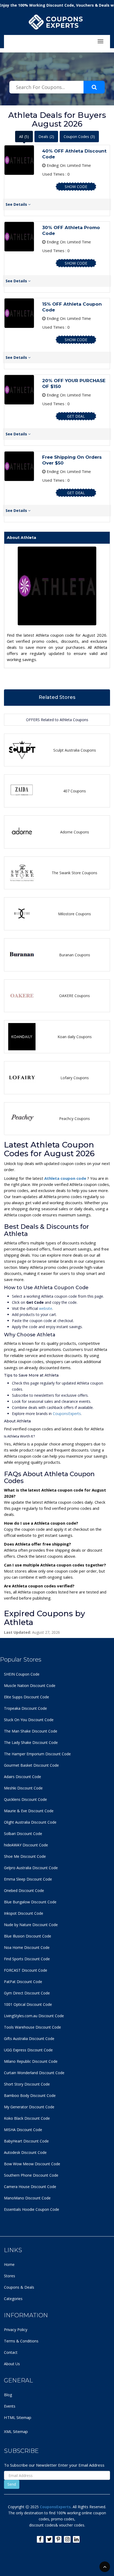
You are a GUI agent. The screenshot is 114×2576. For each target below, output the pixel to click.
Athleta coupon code (66, 1178)
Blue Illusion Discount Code (28, 1936)
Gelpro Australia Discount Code (31, 1868)
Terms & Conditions (21, 2341)
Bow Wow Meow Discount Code (32, 2164)
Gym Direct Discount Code (27, 1993)
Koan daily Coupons (75, 1037)
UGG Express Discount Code (28, 2050)
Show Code (76, 187)
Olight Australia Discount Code (30, 1822)
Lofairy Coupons (75, 1078)
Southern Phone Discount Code (31, 2175)
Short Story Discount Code (27, 2084)
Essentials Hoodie (19, 2209)
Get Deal (76, 416)
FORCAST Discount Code (26, 1970)
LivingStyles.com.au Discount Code (34, 2016)
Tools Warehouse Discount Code (32, 2027)
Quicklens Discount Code (25, 1799)
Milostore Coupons (74, 914)
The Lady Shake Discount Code (31, 1742)
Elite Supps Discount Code (27, 1697)
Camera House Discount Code (30, 2187)
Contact (11, 2352)
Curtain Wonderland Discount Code (34, 2073)
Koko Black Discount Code (27, 2118)
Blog (8, 2395)
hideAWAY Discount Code (26, 1845)
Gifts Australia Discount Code (29, 2039)
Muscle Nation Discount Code (30, 1686)
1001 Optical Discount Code (28, 2004)
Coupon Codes (79, 137)
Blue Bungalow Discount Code (30, 1902)
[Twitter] (49, 2539)
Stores (10, 2276)
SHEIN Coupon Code (22, 1674)
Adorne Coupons (75, 832)
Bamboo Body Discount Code (30, 2095)
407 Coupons (74, 791)
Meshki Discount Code (23, 1788)
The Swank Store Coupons (74, 873)
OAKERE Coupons (74, 996)
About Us (12, 2364)
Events (10, 2406)
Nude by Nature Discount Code (31, 1925)
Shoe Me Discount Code (25, 1856)
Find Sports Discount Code (27, 1959)
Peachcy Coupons (74, 1119)
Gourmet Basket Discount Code (31, 1765)
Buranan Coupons (75, 955)
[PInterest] (58, 2539)
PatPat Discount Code (23, 1982)
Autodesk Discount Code (25, 2152)
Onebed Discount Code (24, 1890)
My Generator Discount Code (29, 2107)
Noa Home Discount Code (27, 1947)
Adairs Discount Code (23, 1777)
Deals (46, 137)
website (46, 1308)
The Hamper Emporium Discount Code (37, 1754)
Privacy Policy (16, 2330)
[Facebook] (40, 2539)
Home (9, 2264)
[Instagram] (67, 2539)
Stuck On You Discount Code (29, 1720)
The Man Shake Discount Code (31, 1731)
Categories (13, 2299)
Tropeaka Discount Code (25, 1708)
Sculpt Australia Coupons (75, 750)
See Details (17, 204)
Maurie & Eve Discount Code (29, 1811)
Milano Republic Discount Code (31, 2061)
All (24, 137)
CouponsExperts (67, 1414)
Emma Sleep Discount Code (28, 1879)
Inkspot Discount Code (24, 1913)
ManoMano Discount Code (27, 2198)
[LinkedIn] (76, 2539)
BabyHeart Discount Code (26, 2141)
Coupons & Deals (19, 2287)
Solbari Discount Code (23, 1834)
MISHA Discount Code (23, 2130)
